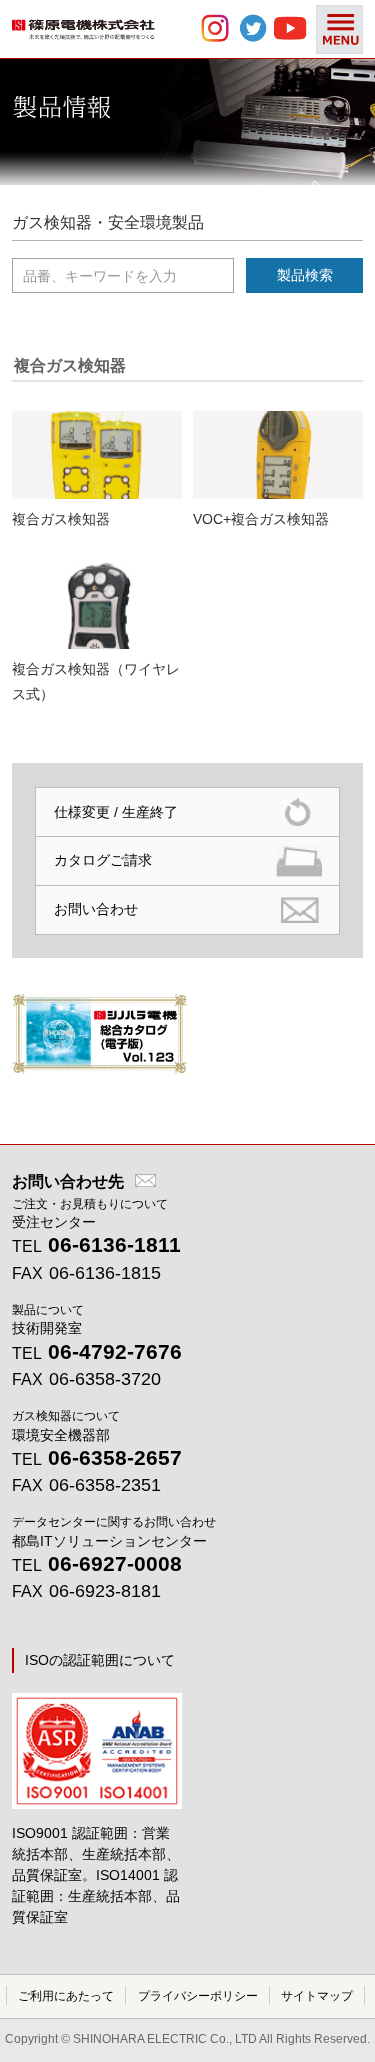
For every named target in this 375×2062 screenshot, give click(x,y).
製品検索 (305, 275)
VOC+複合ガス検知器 (261, 519)
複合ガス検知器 (61, 519)
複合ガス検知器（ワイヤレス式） (96, 681)
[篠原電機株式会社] (84, 35)
